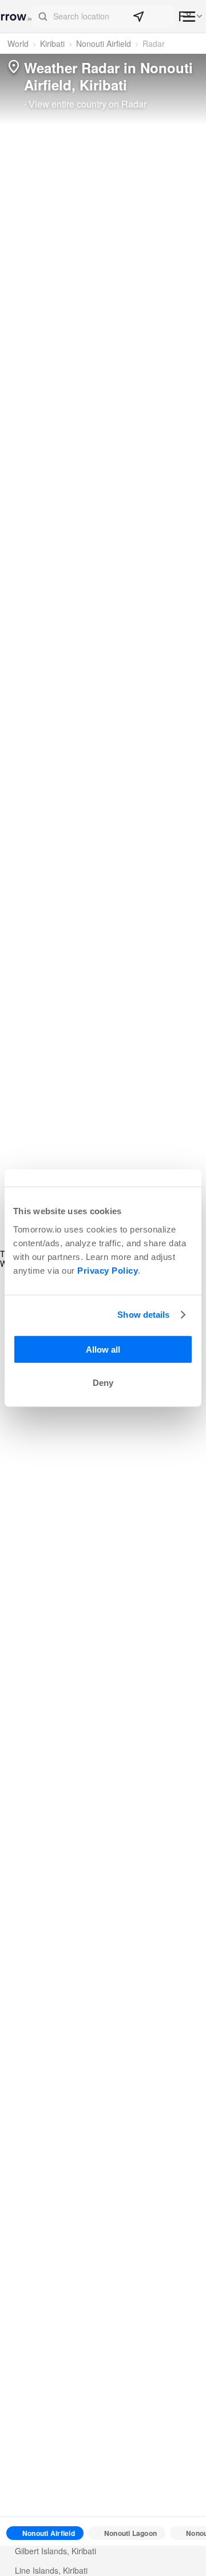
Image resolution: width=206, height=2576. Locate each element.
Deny (103, 1383)
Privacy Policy (108, 1270)
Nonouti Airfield (104, 43)
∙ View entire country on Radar (85, 104)
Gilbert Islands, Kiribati (56, 2551)
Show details (143, 1315)
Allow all (103, 1349)
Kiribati (52, 43)
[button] (103, 17)
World (18, 43)
